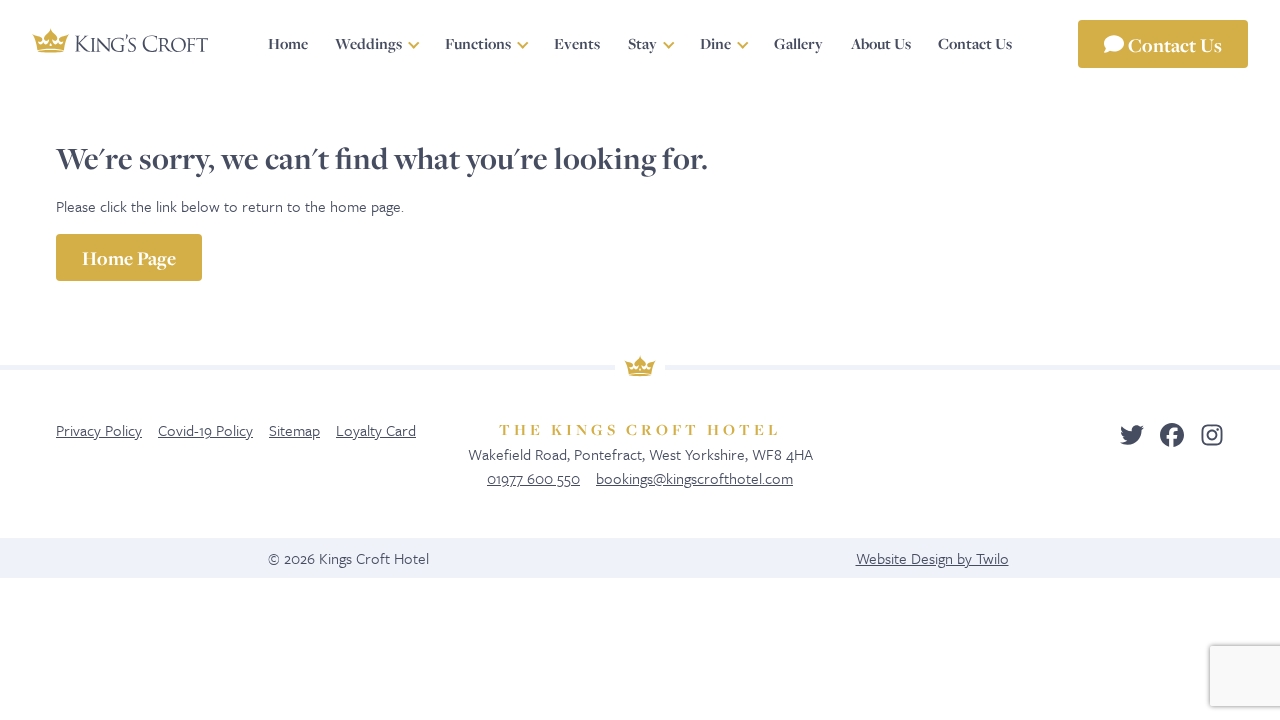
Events (577, 43)
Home (288, 43)
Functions (478, 43)
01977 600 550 (533, 478)
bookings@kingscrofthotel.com (694, 478)
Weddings (368, 43)
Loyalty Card (376, 430)
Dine (715, 43)
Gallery (798, 43)
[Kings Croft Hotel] (120, 41)
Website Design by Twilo (932, 558)
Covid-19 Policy (205, 430)
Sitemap (294, 430)
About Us (881, 43)
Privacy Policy (99, 430)
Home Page (129, 258)
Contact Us (1173, 44)
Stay (642, 43)
